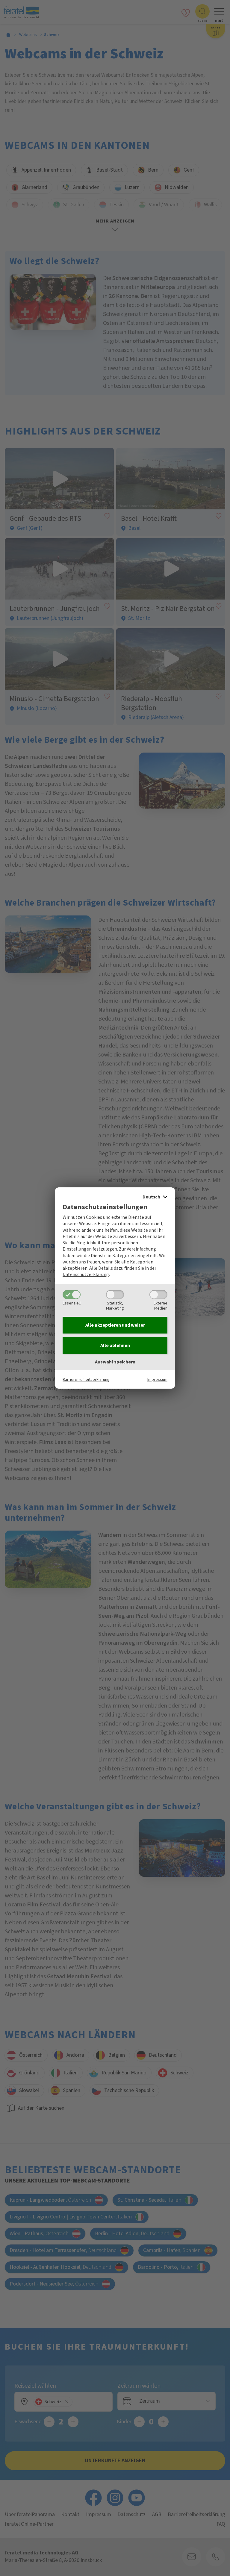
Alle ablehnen (115, 1345)
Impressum (157, 1379)
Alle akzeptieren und (115, 1325)
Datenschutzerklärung (86, 1275)
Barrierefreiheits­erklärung (86, 1379)
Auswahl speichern (115, 1362)
